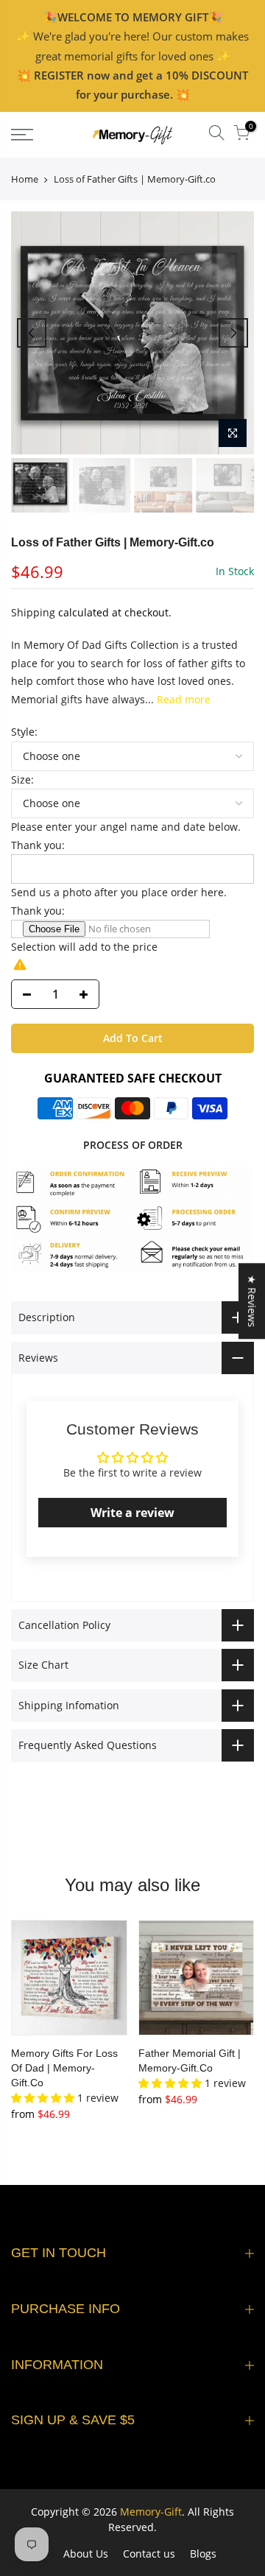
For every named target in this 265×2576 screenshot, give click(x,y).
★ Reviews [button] (252, 1301)
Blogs (203, 2554)
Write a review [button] (132, 1513)
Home (25, 179)
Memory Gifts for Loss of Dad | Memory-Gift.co (64, 2068)
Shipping (33, 612)
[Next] (233, 333)
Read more (182, 699)
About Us (86, 2554)
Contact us (149, 2554)
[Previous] (32, 333)
